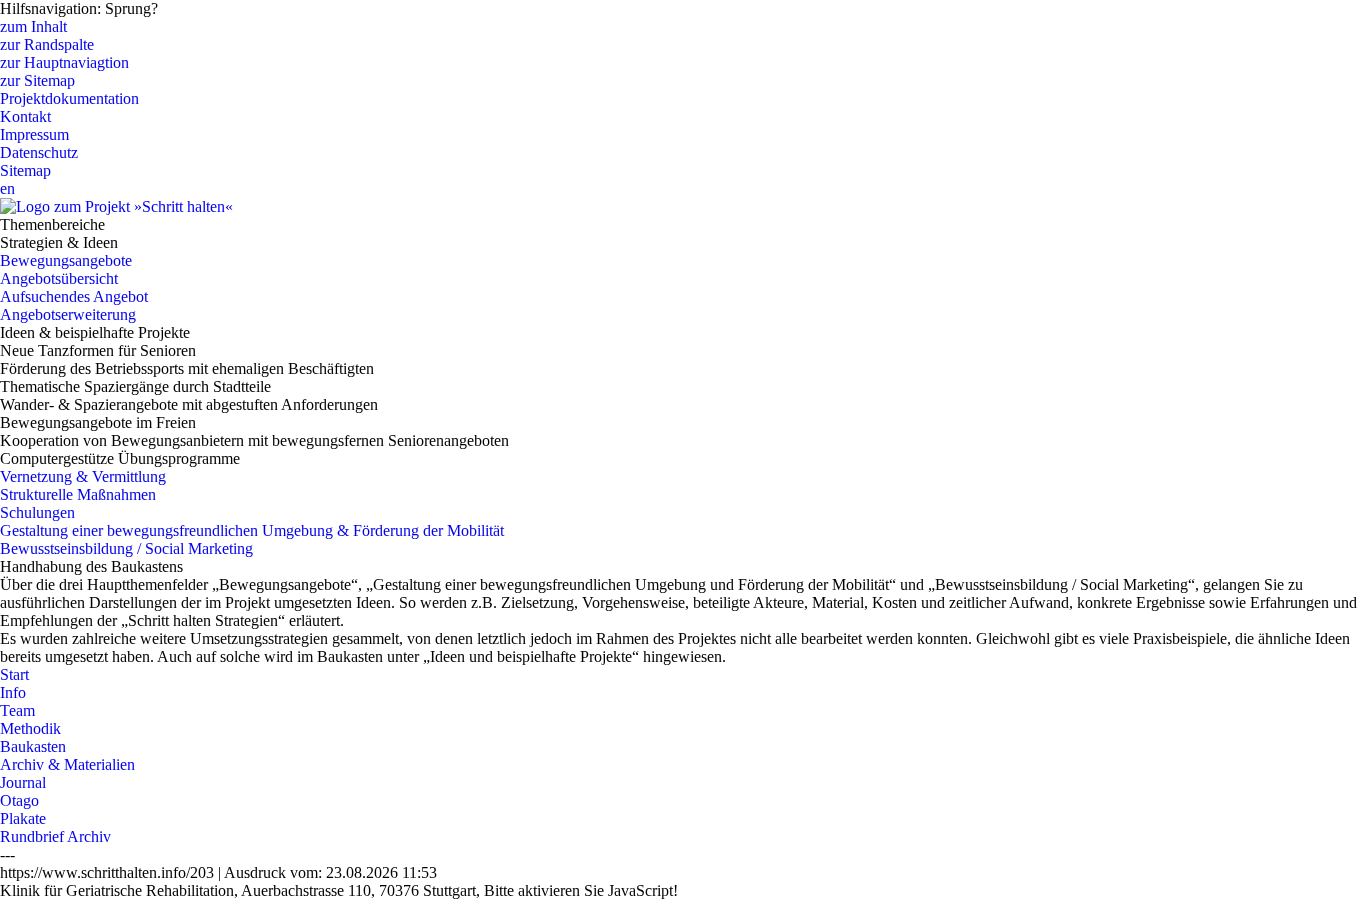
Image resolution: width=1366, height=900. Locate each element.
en (7, 188)
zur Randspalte (47, 44)
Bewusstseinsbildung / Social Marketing (126, 548)
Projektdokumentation (69, 98)
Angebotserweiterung (68, 314)
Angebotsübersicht (59, 278)
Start (14, 674)
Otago (19, 800)
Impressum (34, 134)
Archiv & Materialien (67, 764)
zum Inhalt (33, 26)
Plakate (23, 818)
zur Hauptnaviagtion (64, 62)
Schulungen (37, 512)
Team (17, 710)
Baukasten (33, 746)
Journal (23, 782)
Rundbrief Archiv (55, 836)
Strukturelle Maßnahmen (78, 494)
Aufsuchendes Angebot (74, 296)
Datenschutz (39, 152)
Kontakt (25, 116)
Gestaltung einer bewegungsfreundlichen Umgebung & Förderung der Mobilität (252, 530)
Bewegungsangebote (66, 260)
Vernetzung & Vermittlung (83, 476)
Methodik (30, 728)
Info (13, 692)
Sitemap (25, 170)
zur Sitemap (37, 80)
